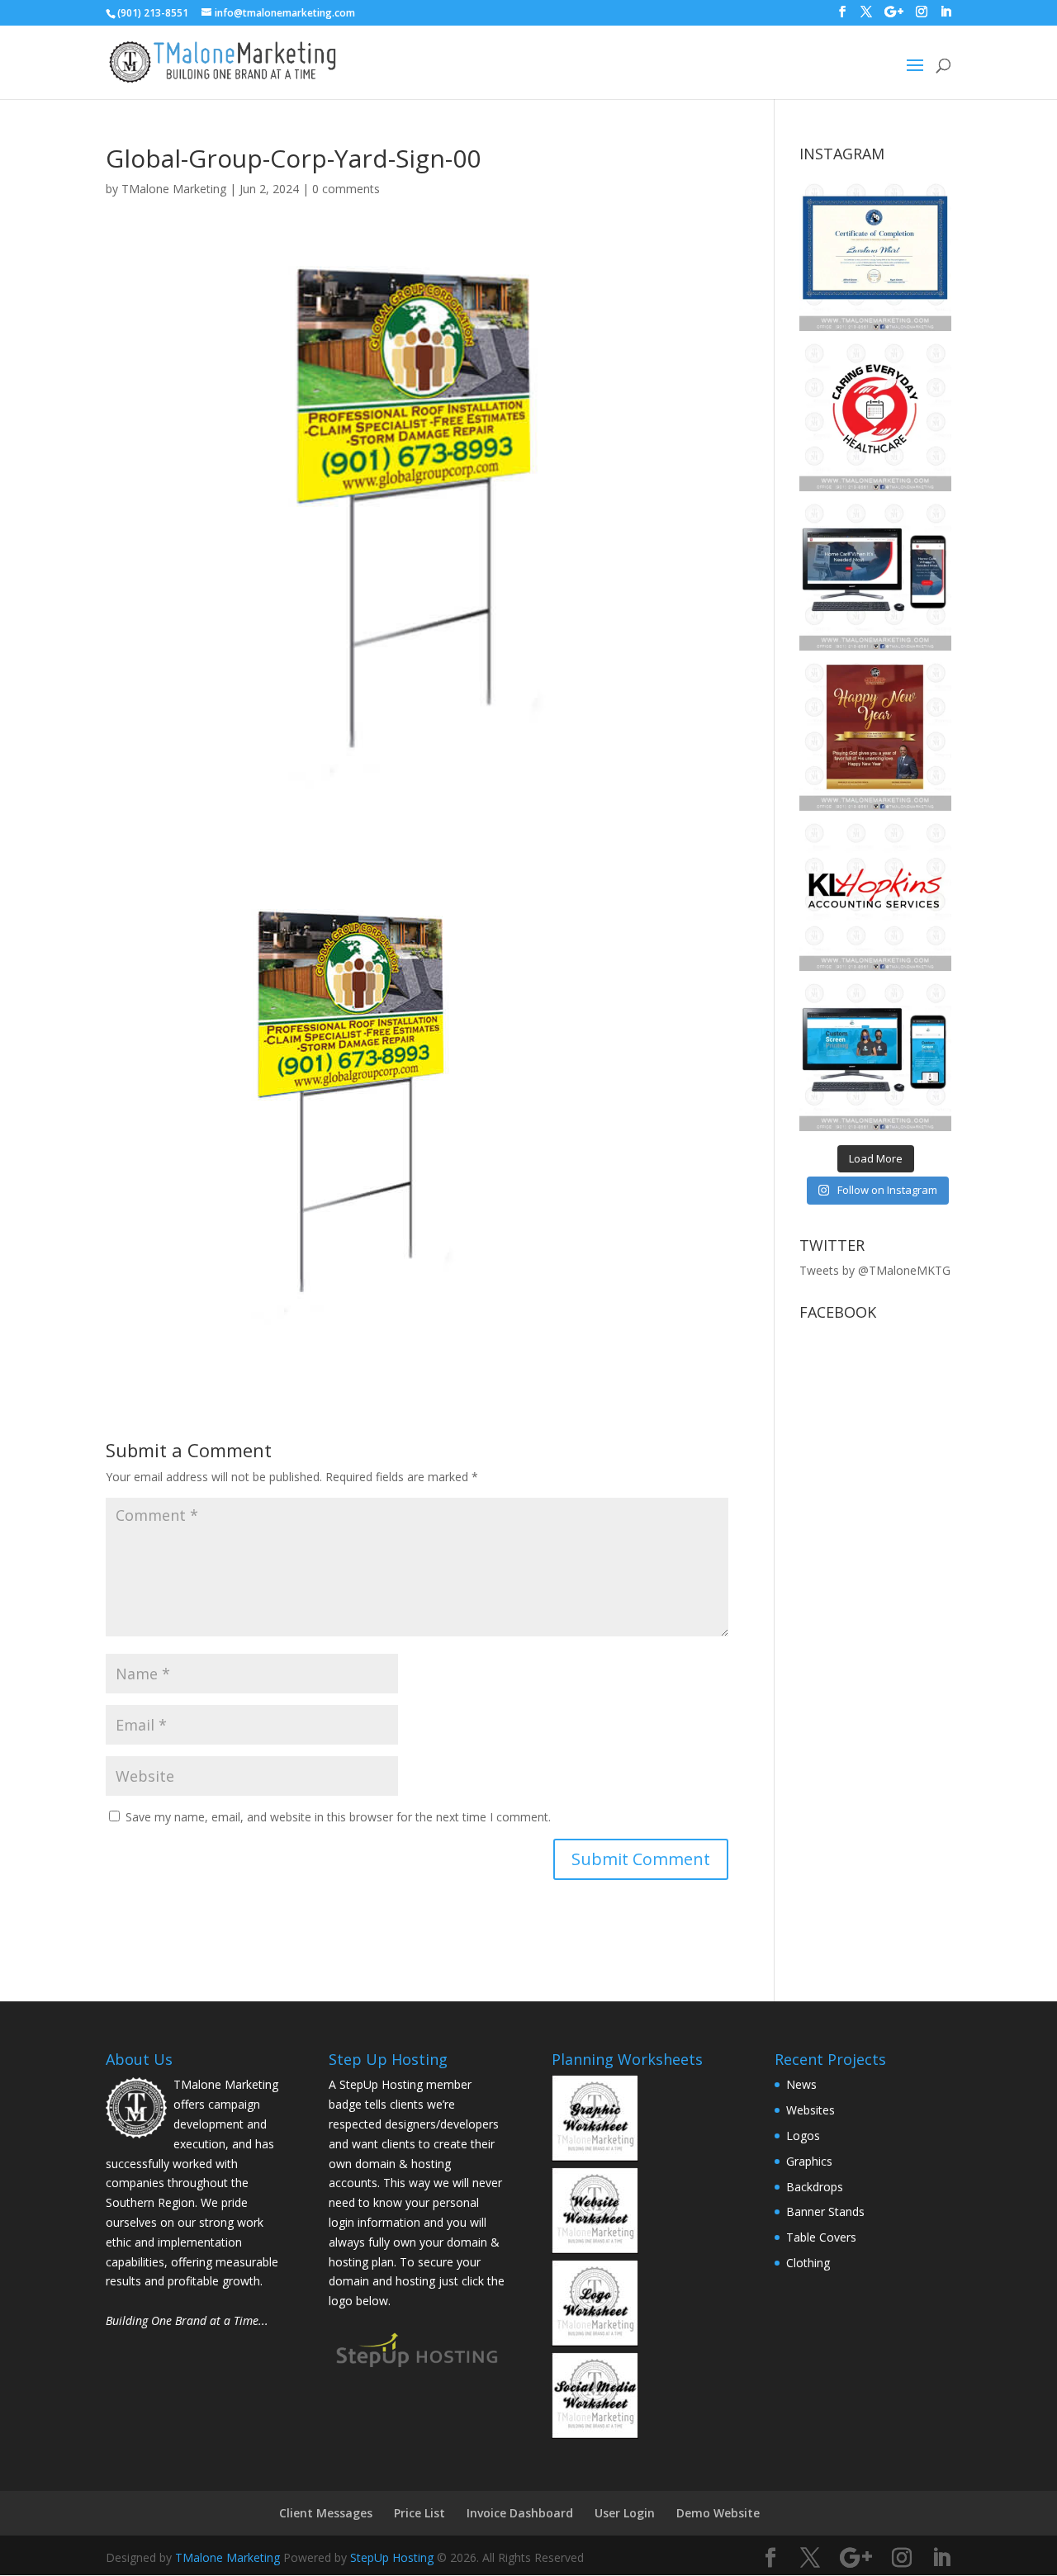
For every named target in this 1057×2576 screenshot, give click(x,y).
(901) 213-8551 (153, 13)
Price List (419, 2513)
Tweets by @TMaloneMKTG (875, 1270)
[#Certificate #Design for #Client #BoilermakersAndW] (875, 255)
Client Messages (326, 2513)
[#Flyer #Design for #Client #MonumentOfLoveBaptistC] (875, 735)
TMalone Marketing (174, 189)
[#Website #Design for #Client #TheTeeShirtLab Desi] (875, 1055)
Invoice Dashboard (520, 2513)
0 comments (346, 189)
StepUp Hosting (392, 2557)
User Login (625, 2513)
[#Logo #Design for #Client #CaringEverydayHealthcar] (875, 415)
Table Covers (821, 2237)
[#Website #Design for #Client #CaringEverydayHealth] (875, 575)
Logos (803, 2136)
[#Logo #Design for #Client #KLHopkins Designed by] (875, 895)
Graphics (809, 2161)
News (801, 2084)
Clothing (808, 2263)
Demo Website (718, 2513)
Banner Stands (825, 2211)
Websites (811, 2110)
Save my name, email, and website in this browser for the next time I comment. (338, 1817)
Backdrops (815, 2187)
